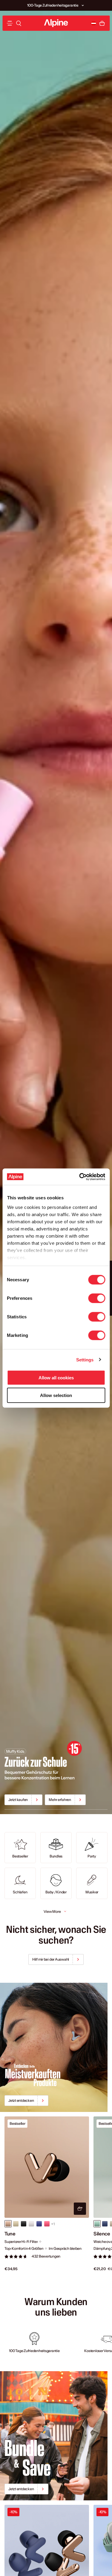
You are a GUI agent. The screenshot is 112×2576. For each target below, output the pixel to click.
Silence (102, 2234)
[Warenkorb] (102, 23)
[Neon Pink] (47, 2224)
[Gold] (16, 2224)
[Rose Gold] (8, 2224)
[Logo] (56, 23)
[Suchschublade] (19, 23)
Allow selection (56, 1395)
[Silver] (31, 2224)
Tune (10, 2234)
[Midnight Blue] (105, 2224)
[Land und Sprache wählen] (93, 23)
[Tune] (47, 2167)
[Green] (97, 2224)
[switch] (97, 1298)
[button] (83, 5)
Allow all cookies (56, 1378)
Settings (85, 1359)
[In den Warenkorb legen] (80, 2209)
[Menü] (10, 23)
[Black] (24, 2224)
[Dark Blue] (39, 2224)
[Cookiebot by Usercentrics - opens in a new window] (80, 1177)
